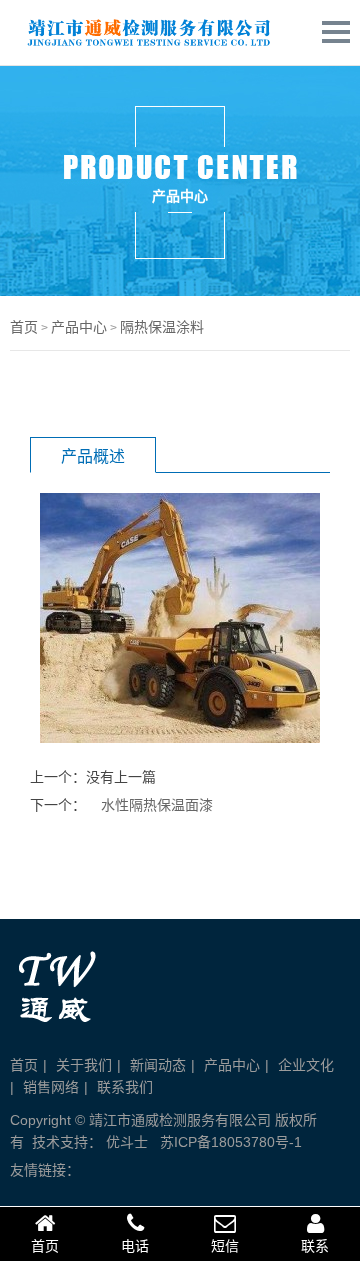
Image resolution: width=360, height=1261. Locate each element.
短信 (225, 1246)
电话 (135, 1246)
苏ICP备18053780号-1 (231, 1142)
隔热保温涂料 (162, 327)
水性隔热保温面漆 (157, 805)
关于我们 (84, 1065)
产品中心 (79, 327)
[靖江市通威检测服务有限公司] (145, 46)
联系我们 (125, 1087)
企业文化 (306, 1065)
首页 (24, 327)
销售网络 (51, 1087)
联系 (315, 1246)
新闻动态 (158, 1065)
